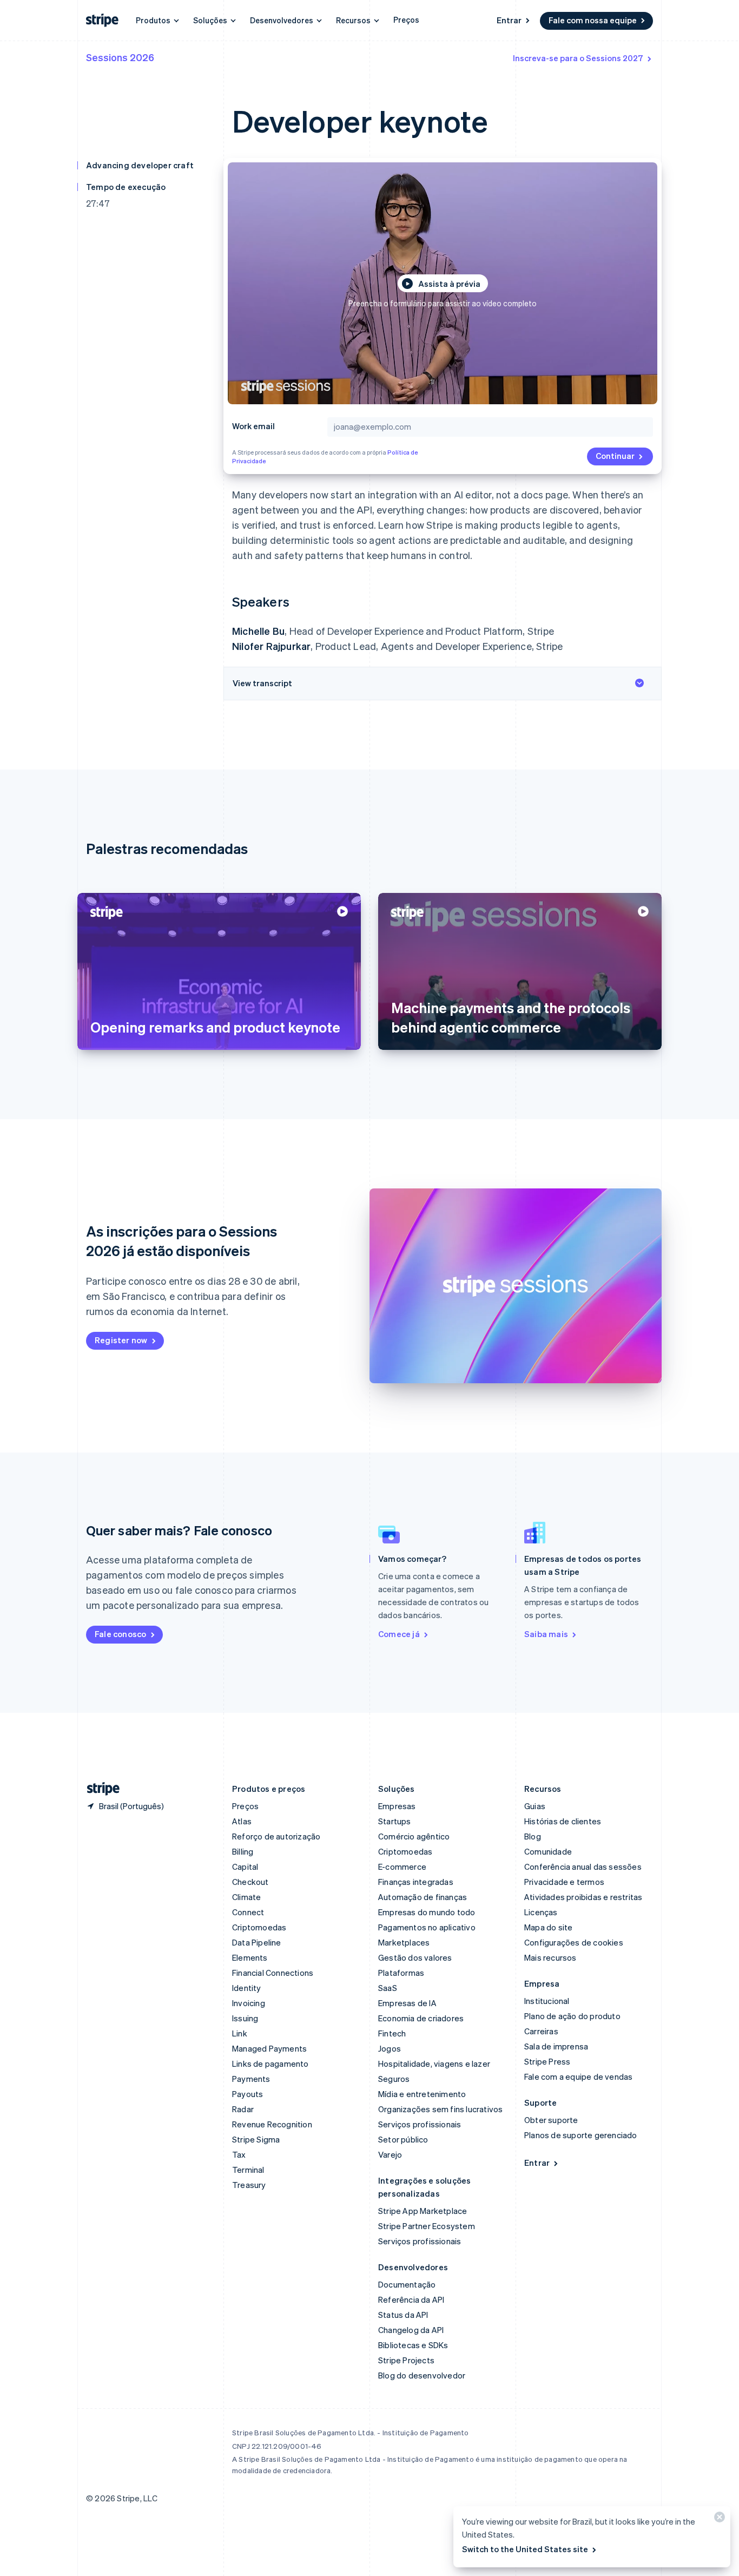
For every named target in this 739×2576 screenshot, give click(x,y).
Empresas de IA (407, 2003)
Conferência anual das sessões (583, 1867)
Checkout (250, 1882)
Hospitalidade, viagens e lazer (434, 2064)
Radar (243, 2109)
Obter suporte (551, 2120)
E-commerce (402, 1867)
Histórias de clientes (563, 1821)
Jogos (390, 2048)
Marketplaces (404, 1942)
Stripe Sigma (256, 2139)
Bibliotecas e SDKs (413, 2345)
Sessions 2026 (120, 57)
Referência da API (411, 2299)
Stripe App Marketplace (423, 2211)
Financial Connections (273, 1973)
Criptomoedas (259, 1927)
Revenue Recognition (272, 2124)
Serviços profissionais (420, 2124)
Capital (245, 1867)
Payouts (248, 2094)
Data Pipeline (257, 1942)
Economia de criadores (421, 2018)
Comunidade (548, 1851)
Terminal (248, 2170)
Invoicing (249, 2003)
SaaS (388, 1988)
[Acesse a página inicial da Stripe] (99, 1789)
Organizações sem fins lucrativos (440, 2109)
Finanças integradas (416, 1882)
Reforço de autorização (276, 1836)
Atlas (242, 1821)
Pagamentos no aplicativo (427, 1927)
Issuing (245, 2018)
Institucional (547, 2001)
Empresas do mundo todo (427, 1912)
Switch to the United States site (525, 2549)
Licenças (541, 1912)
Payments (251, 2079)
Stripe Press (547, 2061)
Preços (406, 19)
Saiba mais (546, 1634)
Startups (395, 1821)
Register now (121, 1340)
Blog (533, 1836)
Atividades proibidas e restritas (583, 1897)
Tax (239, 2154)
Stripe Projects (406, 2360)
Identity (247, 1988)
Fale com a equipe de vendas (578, 2076)
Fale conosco (120, 1634)
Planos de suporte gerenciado (581, 2135)
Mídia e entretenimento (422, 2094)
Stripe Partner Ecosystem (427, 2226)
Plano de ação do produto (572, 2016)
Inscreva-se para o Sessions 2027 (578, 58)
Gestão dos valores (415, 1957)
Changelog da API (411, 2330)
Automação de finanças (423, 1897)
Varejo (390, 2154)
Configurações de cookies (574, 1942)
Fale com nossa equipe (593, 20)
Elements (250, 1957)
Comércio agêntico (414, 1836)
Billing (243, 1851)
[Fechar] (718, 2519)
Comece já (399, 1634)
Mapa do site (548, 1927)
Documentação (407, 2284)
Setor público (403, 2139)
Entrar (509, 20)
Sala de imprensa (556, 2046)
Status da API (403, 2315)
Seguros (394, 2079)
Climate (246, 1897)
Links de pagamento (270, 2064)
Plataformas (401, 1973)
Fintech (392, 2033)
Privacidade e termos (564, 1882)
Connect (248, 1912)
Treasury (249, 2185)
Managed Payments (269, 2048)
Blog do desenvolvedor (422, 2375)
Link (240, 2033)
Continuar (615, 456)
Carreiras (541, 2031)
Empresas (397, 1806)
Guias (535, 1806)
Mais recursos (550, 1957)
